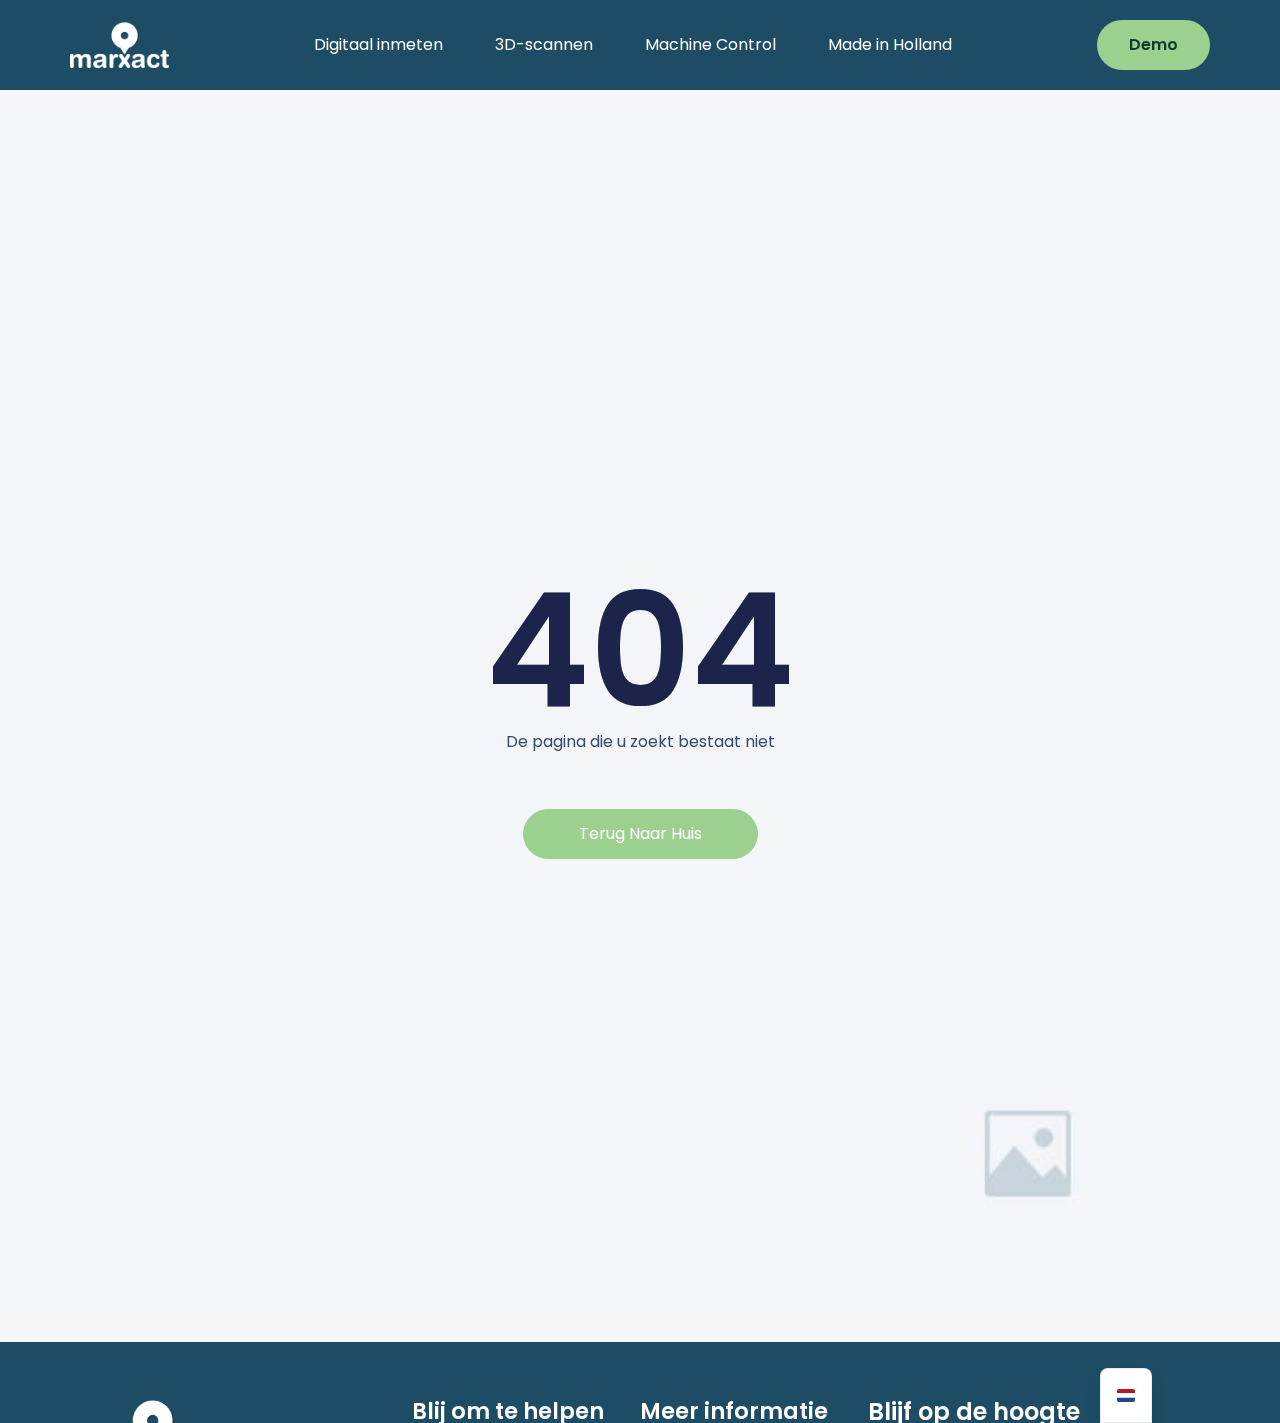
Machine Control (710, 44)
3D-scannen (544, 44)
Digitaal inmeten (378, 44)
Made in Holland (890, 44)
